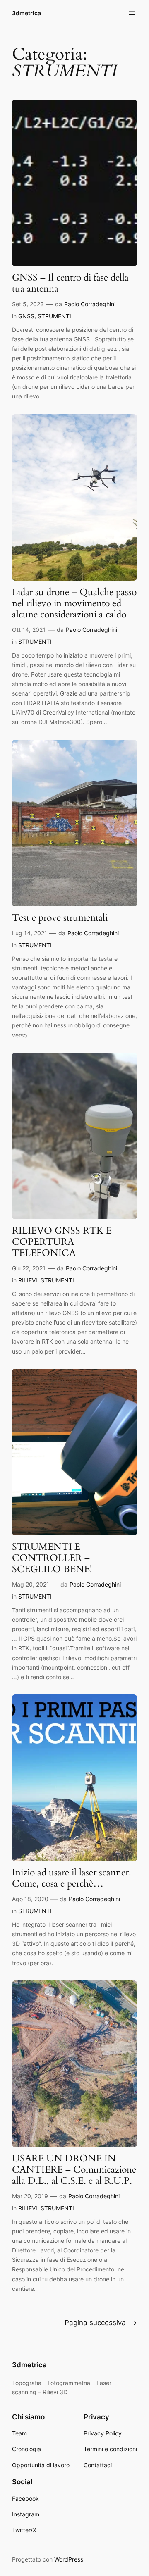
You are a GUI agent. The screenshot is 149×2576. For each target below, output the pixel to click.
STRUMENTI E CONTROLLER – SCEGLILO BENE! (52, 1558)
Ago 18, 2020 (30, 1899)
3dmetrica (26, 13)
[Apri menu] (132, 13)
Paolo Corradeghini (90, 304)
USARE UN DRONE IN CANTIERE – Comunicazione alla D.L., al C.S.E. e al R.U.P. (74, 2170)
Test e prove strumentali (60, 918)
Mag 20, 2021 (31, 1584)
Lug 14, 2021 (30, 933)
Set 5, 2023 (28, 304)
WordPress (69, 2559)
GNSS (26, 316)
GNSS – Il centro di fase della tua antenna (70, 284)
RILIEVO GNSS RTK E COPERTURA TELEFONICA (62, 1242)
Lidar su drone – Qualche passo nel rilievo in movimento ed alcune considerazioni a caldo (74, 604)
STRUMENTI (54, 316)
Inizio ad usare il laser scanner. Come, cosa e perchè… (72, 1878)
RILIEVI (28, 1280)
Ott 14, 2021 (29, 630)
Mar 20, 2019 (30, 2196)
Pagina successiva (101, 2323)
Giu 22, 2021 (29, 1268)
